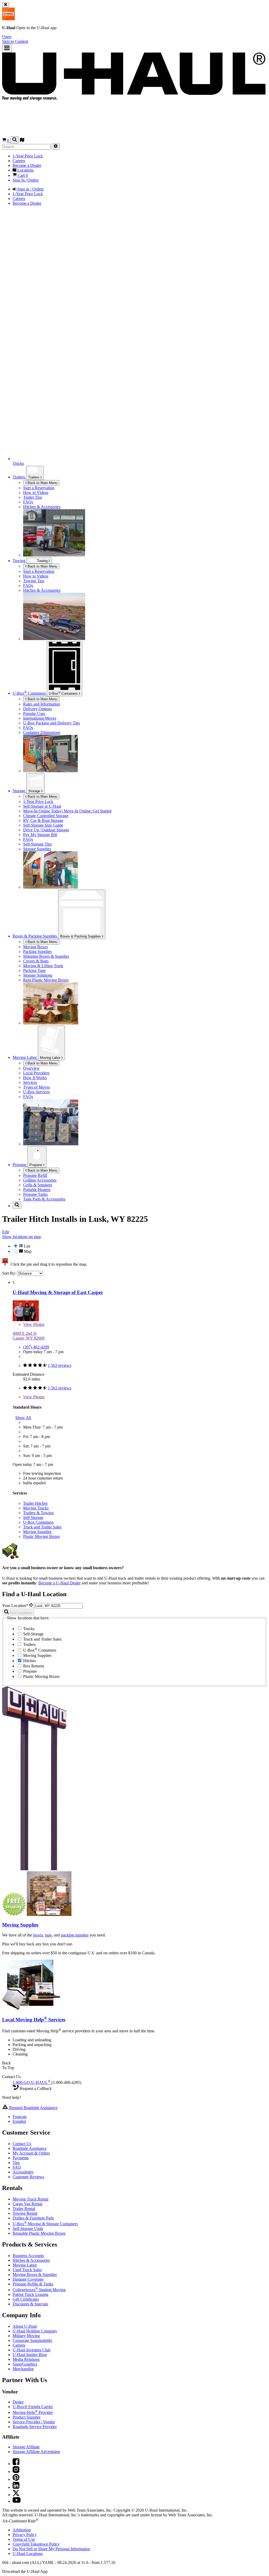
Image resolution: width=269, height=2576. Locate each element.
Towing (20, 561)
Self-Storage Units (28, 2229)
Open (7, 37)
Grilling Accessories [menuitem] (40, 1180)
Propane (36, 1165)
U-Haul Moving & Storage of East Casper (58, 1292)
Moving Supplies (37, 1532)
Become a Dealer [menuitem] (27, 165)
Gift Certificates (26, 2299)
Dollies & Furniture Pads (33, 2218)
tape (48, 1935)
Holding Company (35, 2331)
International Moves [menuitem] (40, 718)
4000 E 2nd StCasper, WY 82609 (29, 1336)
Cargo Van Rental (27, 2204)
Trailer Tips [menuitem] (33, 497)
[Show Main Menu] (7, 48)
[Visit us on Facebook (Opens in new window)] (16, 2464)
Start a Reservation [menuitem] (39, 488)
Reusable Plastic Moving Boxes (39, 2233)
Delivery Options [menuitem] (37, 709)
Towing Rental (25, 2213)
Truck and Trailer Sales (42, 1527)
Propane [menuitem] (20, 1165)
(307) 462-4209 (36, 1347)
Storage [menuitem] (19, 791)
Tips (16, 2163)
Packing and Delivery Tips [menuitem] (51, 723)
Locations (28, 2554)
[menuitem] (145, 571)
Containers (64, 693)
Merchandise (23, 2369)
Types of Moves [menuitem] (37, 1087)
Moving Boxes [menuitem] (35, 947)
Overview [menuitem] (31, 1068)
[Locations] (22, 140)
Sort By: (10, 1273)
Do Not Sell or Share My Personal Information (51, 2549)
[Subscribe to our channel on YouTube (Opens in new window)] (17, 2501)
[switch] (134, 1249)
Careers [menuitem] (19, 161)
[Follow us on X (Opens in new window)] (16, 2495)
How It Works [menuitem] (35, 1078)
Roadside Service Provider (35, 2427)
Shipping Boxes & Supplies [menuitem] (46, 956)
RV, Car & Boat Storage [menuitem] (43, 820)
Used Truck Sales (27, 2270)
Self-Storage (33, 1634)
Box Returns (33, 1666)
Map (27, 1251)
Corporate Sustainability (33, 2340)
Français (20, 2117)
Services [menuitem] (30, 1082)
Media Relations (26, 2359)
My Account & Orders (31, 2153)
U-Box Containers (38, 1522)
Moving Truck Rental (30, 2199)
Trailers (34, 477)
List (27, 1246)
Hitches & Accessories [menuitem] (42, 507)
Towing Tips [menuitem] (34, 581)
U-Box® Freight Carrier (33, 2407)
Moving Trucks (36, 1508)
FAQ (17, 2167)
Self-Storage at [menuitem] (42, 806)
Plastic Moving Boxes (41, 1536)
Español (19, 2121)
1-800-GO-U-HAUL (32, 2082)
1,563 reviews (60, 1365)
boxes (38, 1935)
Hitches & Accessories (31, 2260)
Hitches (29, 1661)
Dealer (18, 2402)
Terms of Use (24, 2539)
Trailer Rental (24, 2209)
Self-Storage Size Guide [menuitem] (43, 825)
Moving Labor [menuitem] (25, 1057)
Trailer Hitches (35, 1503)
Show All (23, 1418)
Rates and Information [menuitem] (42, 704)
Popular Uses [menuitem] (34, 713)
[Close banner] (6, 5)
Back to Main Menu (42, 483)
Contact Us (22, 2144)
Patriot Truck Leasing (30, 2294)
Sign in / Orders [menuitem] (30, 189)
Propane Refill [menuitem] (35, 1175)
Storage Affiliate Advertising (36, 2452)
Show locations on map (22, 1237)
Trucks (28, 1629)
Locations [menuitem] (25, 170)
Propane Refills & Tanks (33, 2284)
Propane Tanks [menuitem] (35, 1194)
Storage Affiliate (26, 2447)
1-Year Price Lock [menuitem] (28, 156)
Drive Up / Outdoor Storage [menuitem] (46, 830)
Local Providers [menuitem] (36, 1073)
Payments (21, 2158)
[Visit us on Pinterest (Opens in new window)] (16, 2479)
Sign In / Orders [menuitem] (26, 180)
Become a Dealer (60, 1583)
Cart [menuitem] (22, 175)
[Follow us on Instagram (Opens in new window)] (16, 2472)
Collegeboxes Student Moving (39, 2290)
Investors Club (32, 2350)
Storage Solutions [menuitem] (38, 975)
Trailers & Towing (38, 1513)
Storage (35, 791)
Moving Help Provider (33, 2412)
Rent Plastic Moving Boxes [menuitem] (46, 980)
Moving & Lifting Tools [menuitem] (43, 966)
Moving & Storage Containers (45, 2224)
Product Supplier (27, 2417)
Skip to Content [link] (15, 41)
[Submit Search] (56, 146)
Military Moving (26, 2336)
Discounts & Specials (30, 2304)
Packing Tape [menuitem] (34, 970)
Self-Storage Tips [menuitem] (37, 844)
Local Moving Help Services (34, 2020)
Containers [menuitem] (30, 693)
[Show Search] (15, 140)
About (25, 2326)
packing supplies (75, 1935)
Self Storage (33, 1518)
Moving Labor (51, 1058)
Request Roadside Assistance (33, 2108)
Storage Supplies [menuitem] (37, 849)
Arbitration (22, 2530)
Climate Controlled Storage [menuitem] (46, 816)
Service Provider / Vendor (34, 2422)
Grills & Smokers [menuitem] (38, 1185)
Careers (19, 2345)
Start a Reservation (39, 571)
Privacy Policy (25, 2535)
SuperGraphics (25, 2364)
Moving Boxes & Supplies (35, 2274)
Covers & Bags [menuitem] (36, 961)
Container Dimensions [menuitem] (42, 732)
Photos (34, 1324)
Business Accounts (28, 2256)
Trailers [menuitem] (19, 477)
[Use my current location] (32, 1606)
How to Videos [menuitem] (36, 493)
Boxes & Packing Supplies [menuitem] (35, 936)
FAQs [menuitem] (28, 502)
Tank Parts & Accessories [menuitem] (44, 1199)
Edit (6, 1232)
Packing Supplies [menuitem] (37, 952)
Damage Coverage (28, 2279)
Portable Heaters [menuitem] (37, 1190)
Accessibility (23, 2172)
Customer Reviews (28, 2177)
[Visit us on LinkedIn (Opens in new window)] (16, 2487)
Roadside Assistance (30, 2148)
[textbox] (58, 1606)
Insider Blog (30, 2355)
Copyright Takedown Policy (36, 2544)
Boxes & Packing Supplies (81, 936)
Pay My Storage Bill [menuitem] (40, 835)
